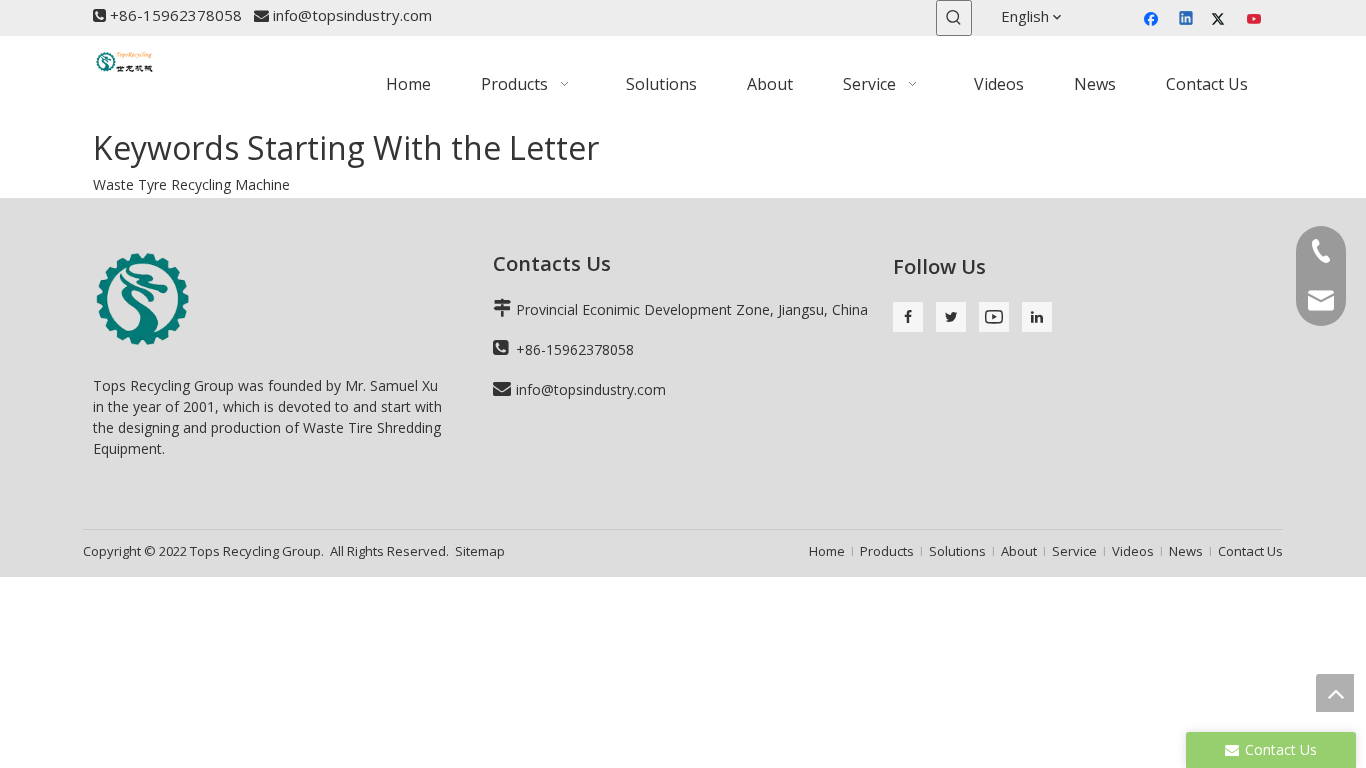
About (1019, 551)
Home (827, 551)
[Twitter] (1221, 20)
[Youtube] (1255, 20)
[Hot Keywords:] (954, 18)
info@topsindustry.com (352, 15)
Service (1074, 551)
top (1335, 693)
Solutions (957, 551)
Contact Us (1250, 551)
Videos (1133, 551)
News (1186, 551)
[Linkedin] (1187, 20)
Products (887, 551)
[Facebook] (1153, 20)
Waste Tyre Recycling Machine (191, 184)
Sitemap (480, 551)
